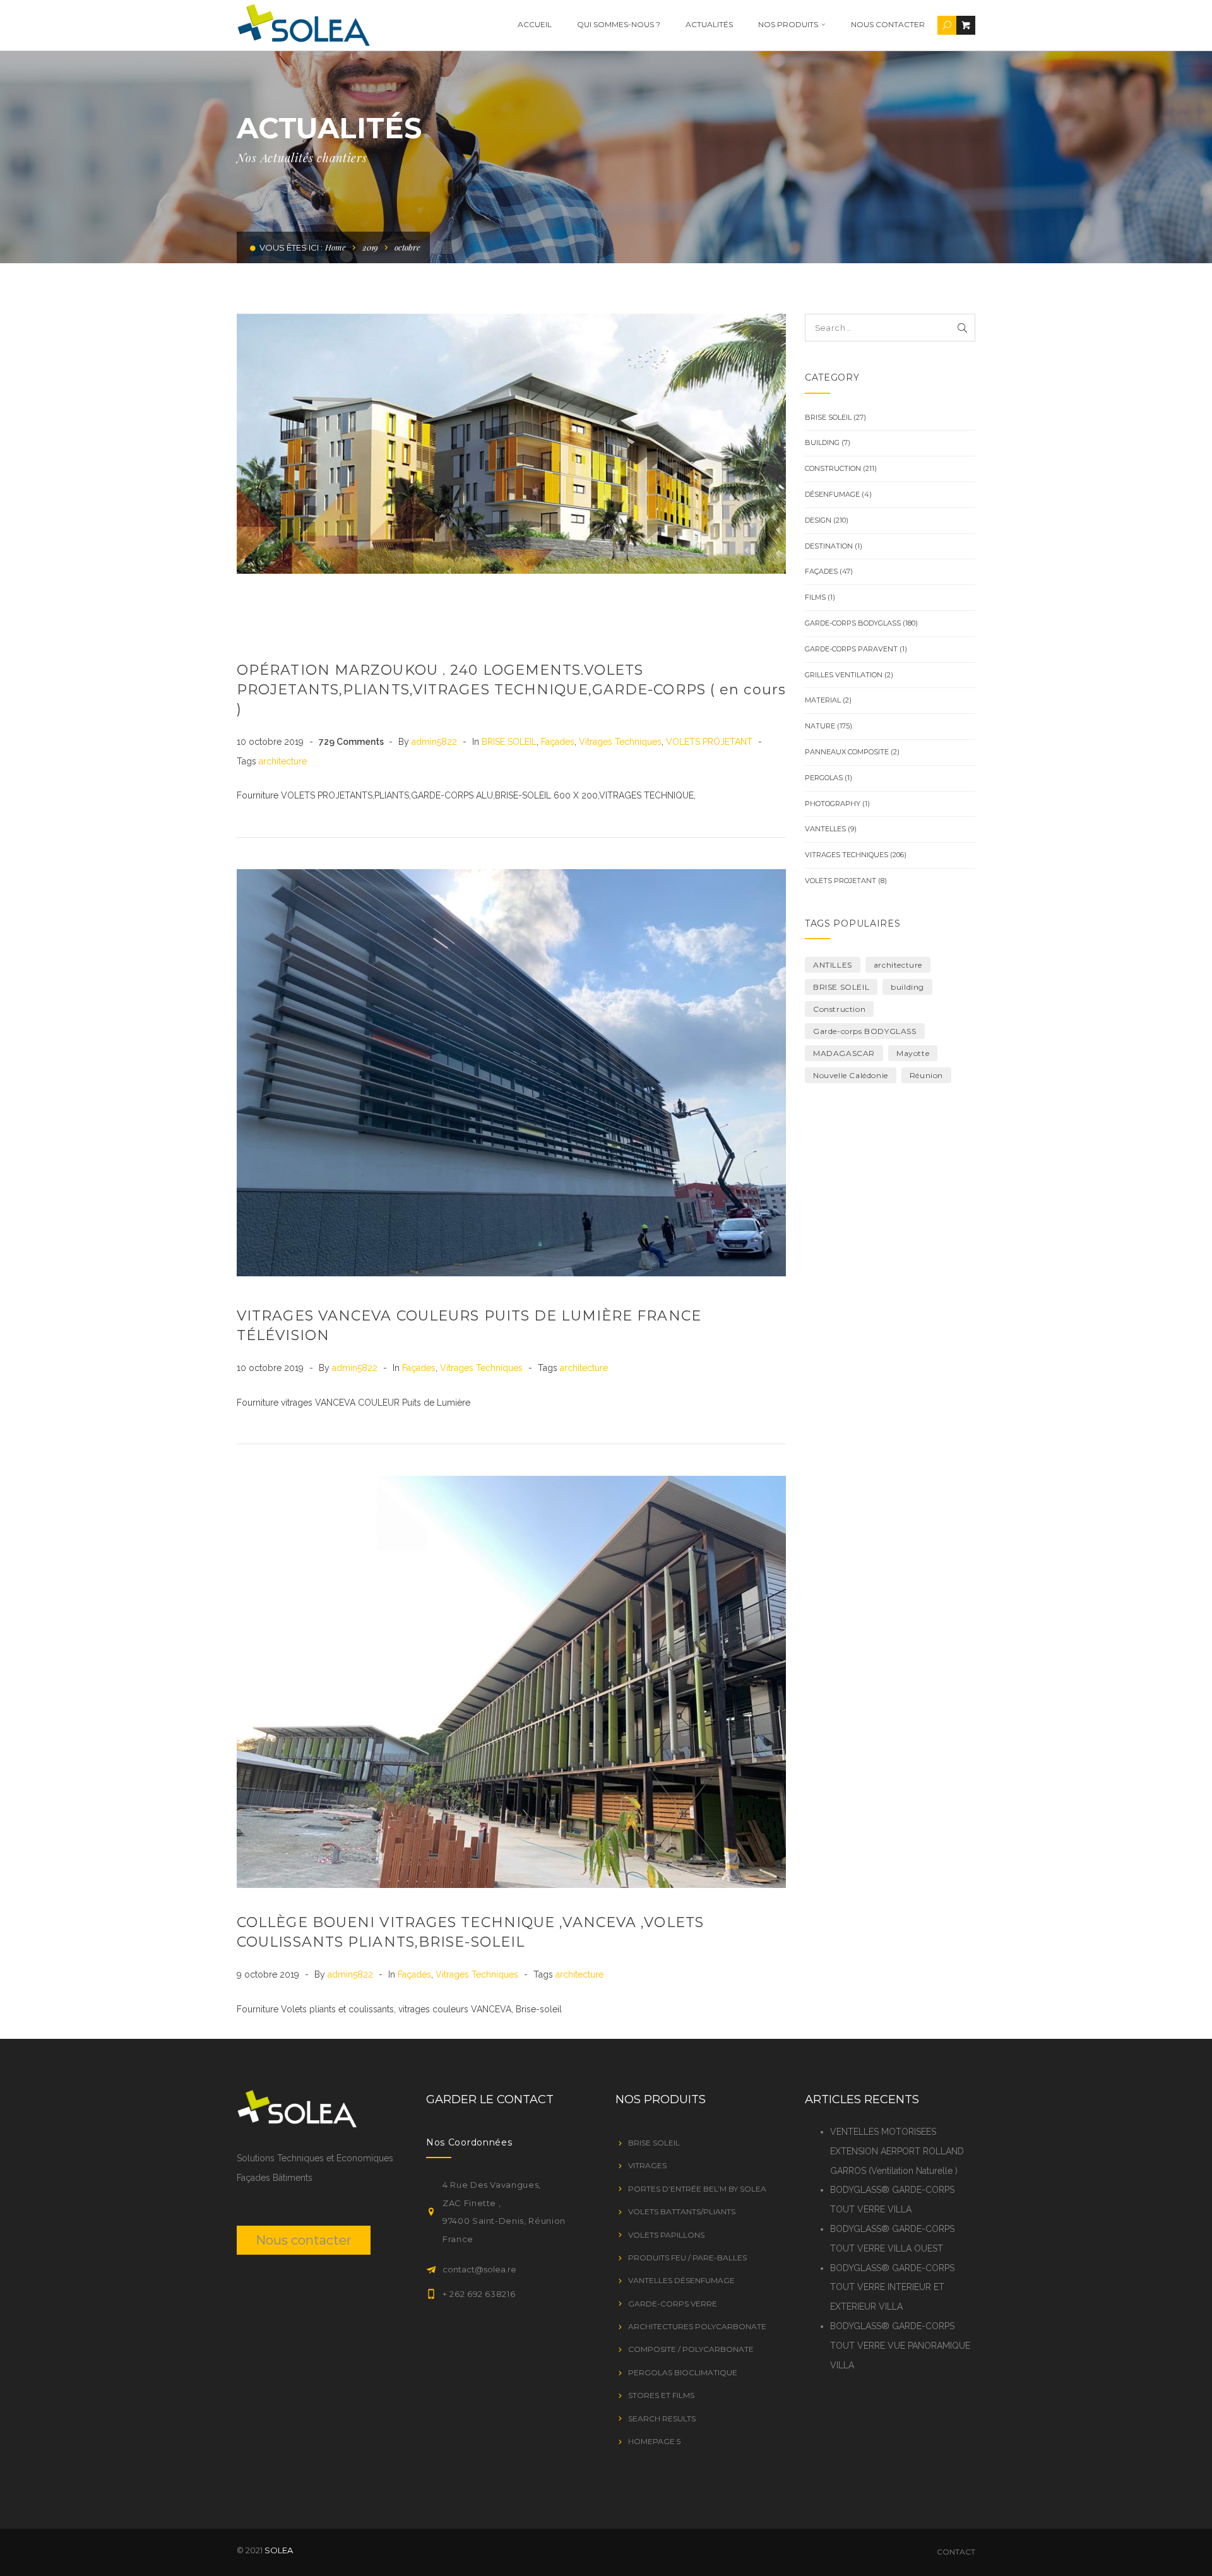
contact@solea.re (479, 2269)
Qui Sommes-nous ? (619, 24)
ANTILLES (833, 965)
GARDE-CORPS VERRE (673, 2304)
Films (815, 597)
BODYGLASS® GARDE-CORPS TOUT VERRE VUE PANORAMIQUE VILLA (900, 2346)
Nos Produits (788, 24)
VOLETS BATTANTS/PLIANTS (682, 2211)
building (907, 987)
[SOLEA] (303, 25)
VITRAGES (647, 2165)
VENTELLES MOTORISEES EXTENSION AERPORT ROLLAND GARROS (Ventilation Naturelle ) (897, 2151)
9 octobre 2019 (269, 1974)
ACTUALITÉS (709, 24)
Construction (833, 468)
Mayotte (913, 1053)
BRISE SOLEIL (509, 742)
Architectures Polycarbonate (697, 2326)
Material (823, 700)
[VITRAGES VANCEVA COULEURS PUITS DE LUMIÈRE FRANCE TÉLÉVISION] (511, 1073)
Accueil (535, 24)
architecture (283, 761)
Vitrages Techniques (620, 742)
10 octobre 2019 (271, 742)
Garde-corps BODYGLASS (853, 623)
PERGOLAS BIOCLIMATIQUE (683, 2372)
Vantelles (825, 829)
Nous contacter (888, 24)
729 (351, 742)
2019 (370, 247)
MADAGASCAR (844, 1053)
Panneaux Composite (847, 752)
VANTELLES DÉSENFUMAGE (681, 2280)
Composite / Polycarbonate (691, 2349)
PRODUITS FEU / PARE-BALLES (687, 2258)
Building (822, 442)
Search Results (662, 2419)
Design (818, 520)
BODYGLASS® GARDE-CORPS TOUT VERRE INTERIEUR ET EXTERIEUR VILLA (892, 2288)
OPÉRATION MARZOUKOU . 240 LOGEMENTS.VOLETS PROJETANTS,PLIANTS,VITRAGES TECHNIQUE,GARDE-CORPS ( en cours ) (511, 690)
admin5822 (436, 742)
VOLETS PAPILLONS (666, 2235)
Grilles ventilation (844, 675)
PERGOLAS (824, 778)
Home (336, 247)
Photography (833, 804)
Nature (820, 726)
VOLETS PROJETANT (709, 742)
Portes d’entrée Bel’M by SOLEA (697, 2189)
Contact (956, 2552)
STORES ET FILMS (661, 2395)
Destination (829, 546)
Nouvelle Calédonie (851, 1075)
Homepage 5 (654, 2441)
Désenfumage (832, 494)
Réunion (926, 1075)
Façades (558, 742)
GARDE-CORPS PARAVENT (851, 649)
